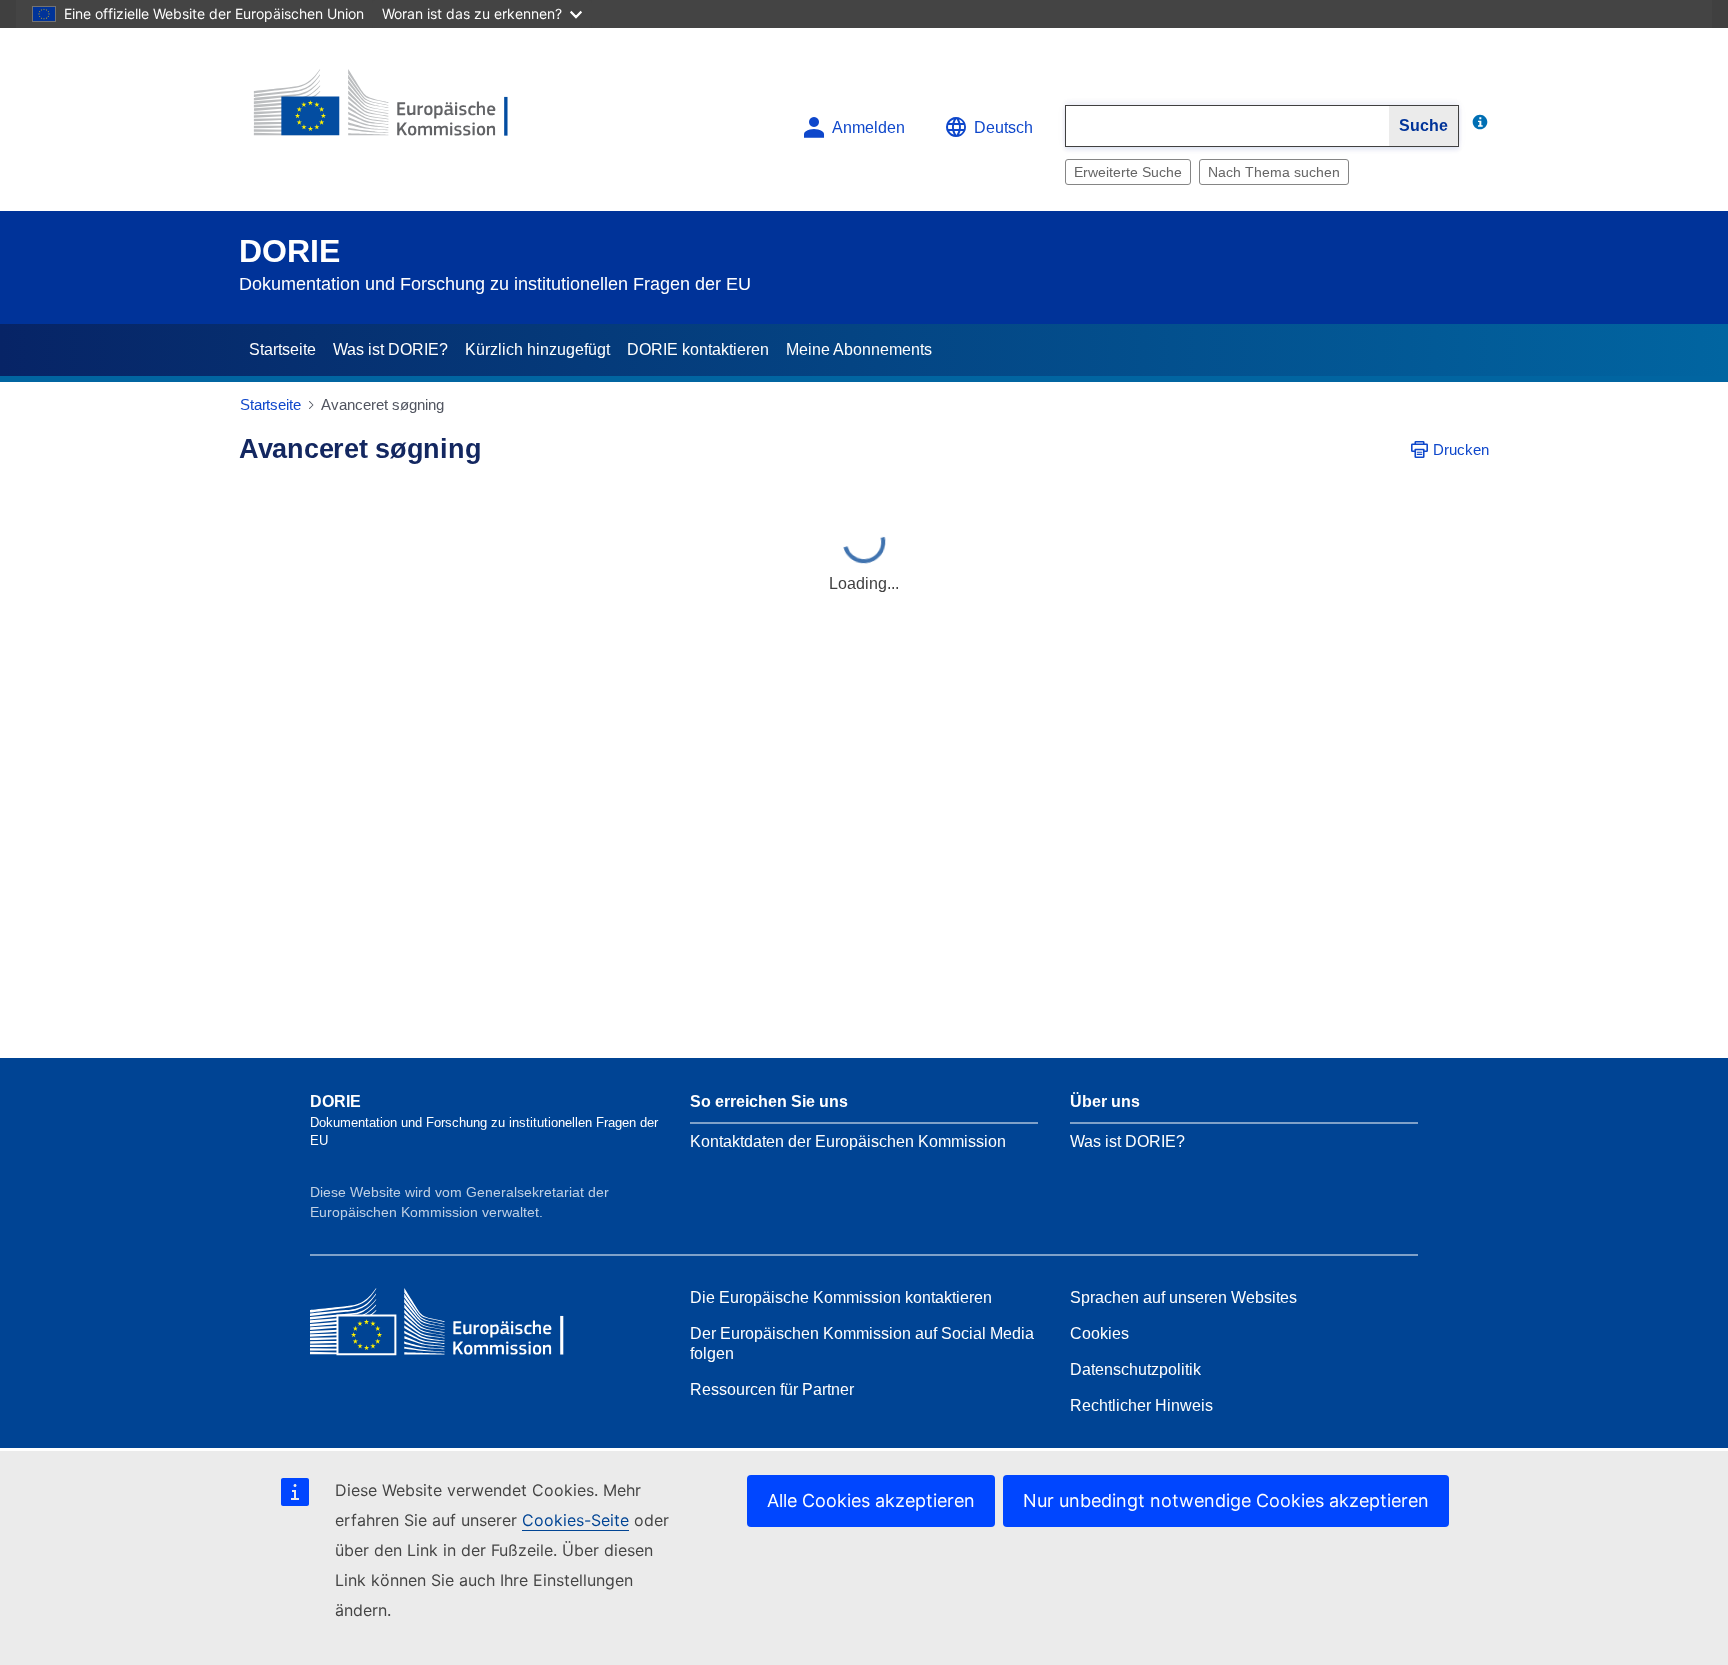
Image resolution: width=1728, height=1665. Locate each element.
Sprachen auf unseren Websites (1183, 1297)
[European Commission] (385, 111)
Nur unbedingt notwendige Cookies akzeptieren (1226, 1500)
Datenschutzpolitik (1135, 1369)
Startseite (282, 349)
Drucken (1461, 449)
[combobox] (1227, 126)
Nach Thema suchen (1274, 172)
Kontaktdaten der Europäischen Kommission (848, 1141)
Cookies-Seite (575, 1520)
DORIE (289, 251)
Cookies (1099, 1333)
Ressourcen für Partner (772, 1389)
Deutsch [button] (1003, 127)
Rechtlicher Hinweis (1141, 1405)
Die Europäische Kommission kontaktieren (841, 1297)
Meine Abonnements (859, 349)
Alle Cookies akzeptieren (871, 1500)
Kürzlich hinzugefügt (537, 349)
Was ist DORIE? (390, 349)
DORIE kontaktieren (698, 349)
